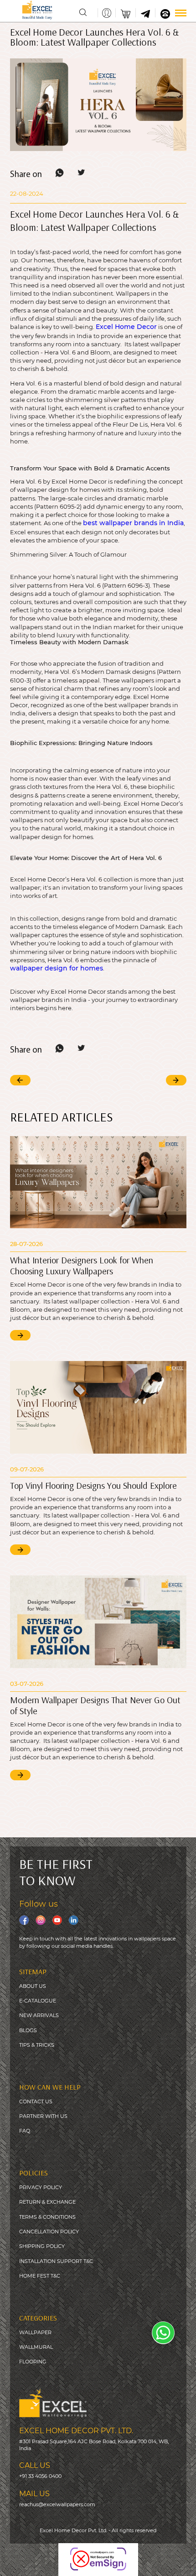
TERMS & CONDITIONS (47, 2217)
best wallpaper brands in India (133, 523)
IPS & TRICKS (38, 2045)
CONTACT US (36, 2101)
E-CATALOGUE (38, 2001)
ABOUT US (33, 1986)
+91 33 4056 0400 (40, 2476)
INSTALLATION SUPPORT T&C (56, 2261)
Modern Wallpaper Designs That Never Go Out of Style (95, 1705)
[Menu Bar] (181, 13)
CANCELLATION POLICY (49, 2232)
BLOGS (28, 2030)
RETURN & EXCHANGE (47, 2202)
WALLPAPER (35, 2332)
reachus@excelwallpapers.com (57, 2504)
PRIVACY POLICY (41, 2187)
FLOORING (33, 2362)
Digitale (179, 2563)
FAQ (25, 2131)
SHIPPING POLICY (42, 2246)
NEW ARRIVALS (39, 2015)
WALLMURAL (36, 2347)
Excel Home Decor (126, 327)
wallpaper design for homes (57, 968)
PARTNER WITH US (43, 2116)
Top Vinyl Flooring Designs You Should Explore (93, 1485)
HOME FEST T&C (40, 2276)
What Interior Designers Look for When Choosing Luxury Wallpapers (82, 1265)
